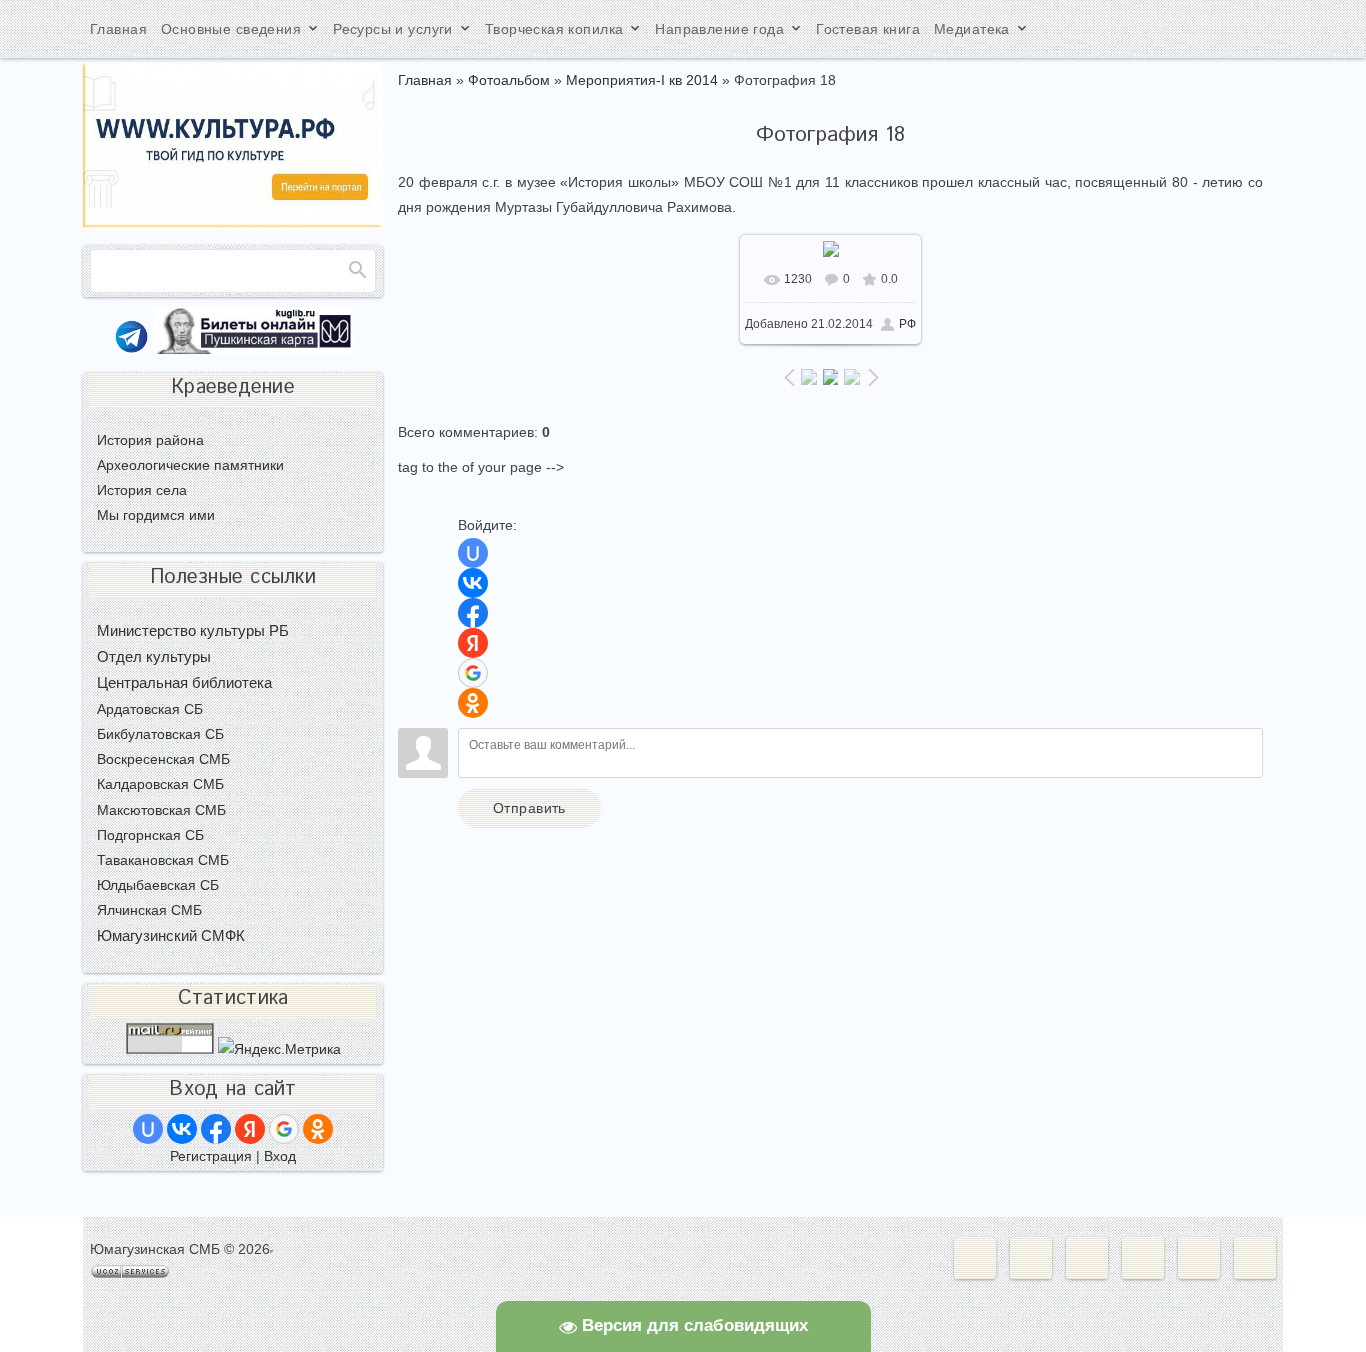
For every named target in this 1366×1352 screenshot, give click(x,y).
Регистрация (211, 1156)
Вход (280, 1156)
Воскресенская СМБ (163, 759)
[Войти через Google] (473, 673)
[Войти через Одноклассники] (473, 703)
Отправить (529, 808)
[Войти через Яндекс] (473, 643)
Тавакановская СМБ (163, 860)
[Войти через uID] (473, 553)
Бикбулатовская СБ (160, 734)
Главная (425, 80)
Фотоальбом (509, 80)
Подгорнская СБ (150, 835)
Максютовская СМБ (161, 810)
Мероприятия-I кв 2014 (642, 80)
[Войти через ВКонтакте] (473, 583)
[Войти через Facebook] (473, 613)
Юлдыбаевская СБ (158, 885)
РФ (907, 324)
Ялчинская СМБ (149, 910)
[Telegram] (131, 349)
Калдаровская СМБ (160, 784)
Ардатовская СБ (150, 709)
